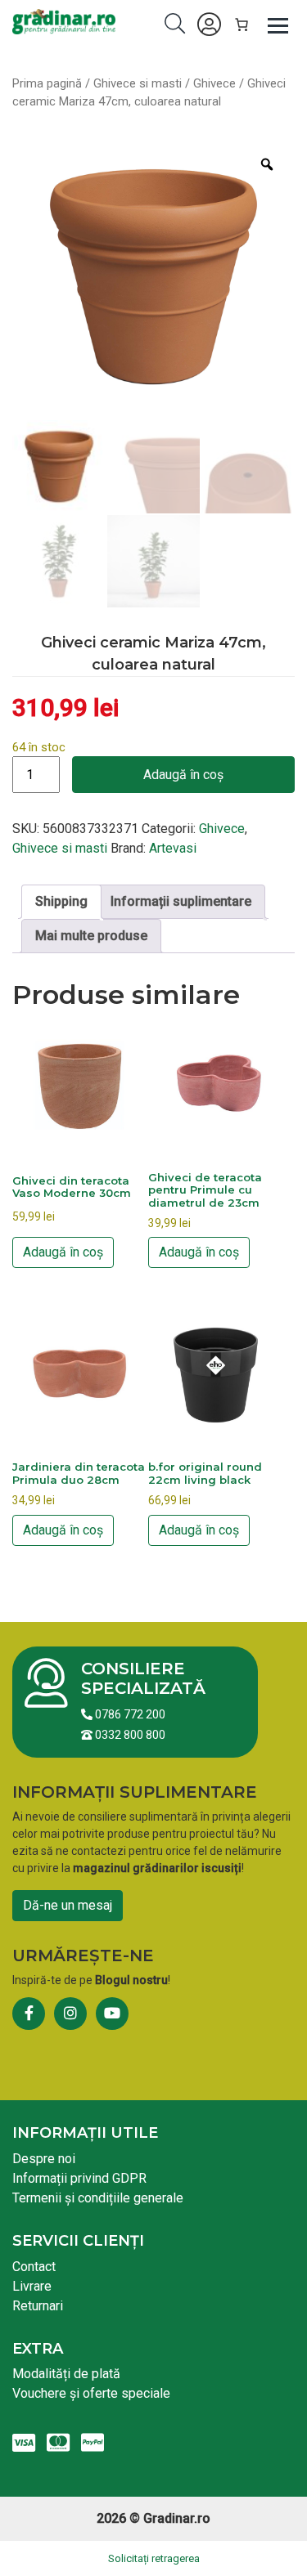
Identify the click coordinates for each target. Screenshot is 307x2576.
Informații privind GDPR (79, 2178)
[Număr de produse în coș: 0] (242, 25)
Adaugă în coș (183, 775)
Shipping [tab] (61, 901)
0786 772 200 (129, 1714)
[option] (153, 278)
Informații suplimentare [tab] (181, 901)
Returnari (38, 2306)
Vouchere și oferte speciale (91, 2393)
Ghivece (214, 83)
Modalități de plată (66, 2374)
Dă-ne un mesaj (68, 1905)
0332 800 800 (129, 1735)
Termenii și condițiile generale (98, 2198)
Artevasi (173, 848)
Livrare (32, 2286)
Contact (34, 2267)
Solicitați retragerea (154, 2558)
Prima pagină (47, 83)
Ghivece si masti (138, 83)
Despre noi (44, 2159)
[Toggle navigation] (278, 25)
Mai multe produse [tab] (91, 936)
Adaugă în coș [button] (63, 1252)
